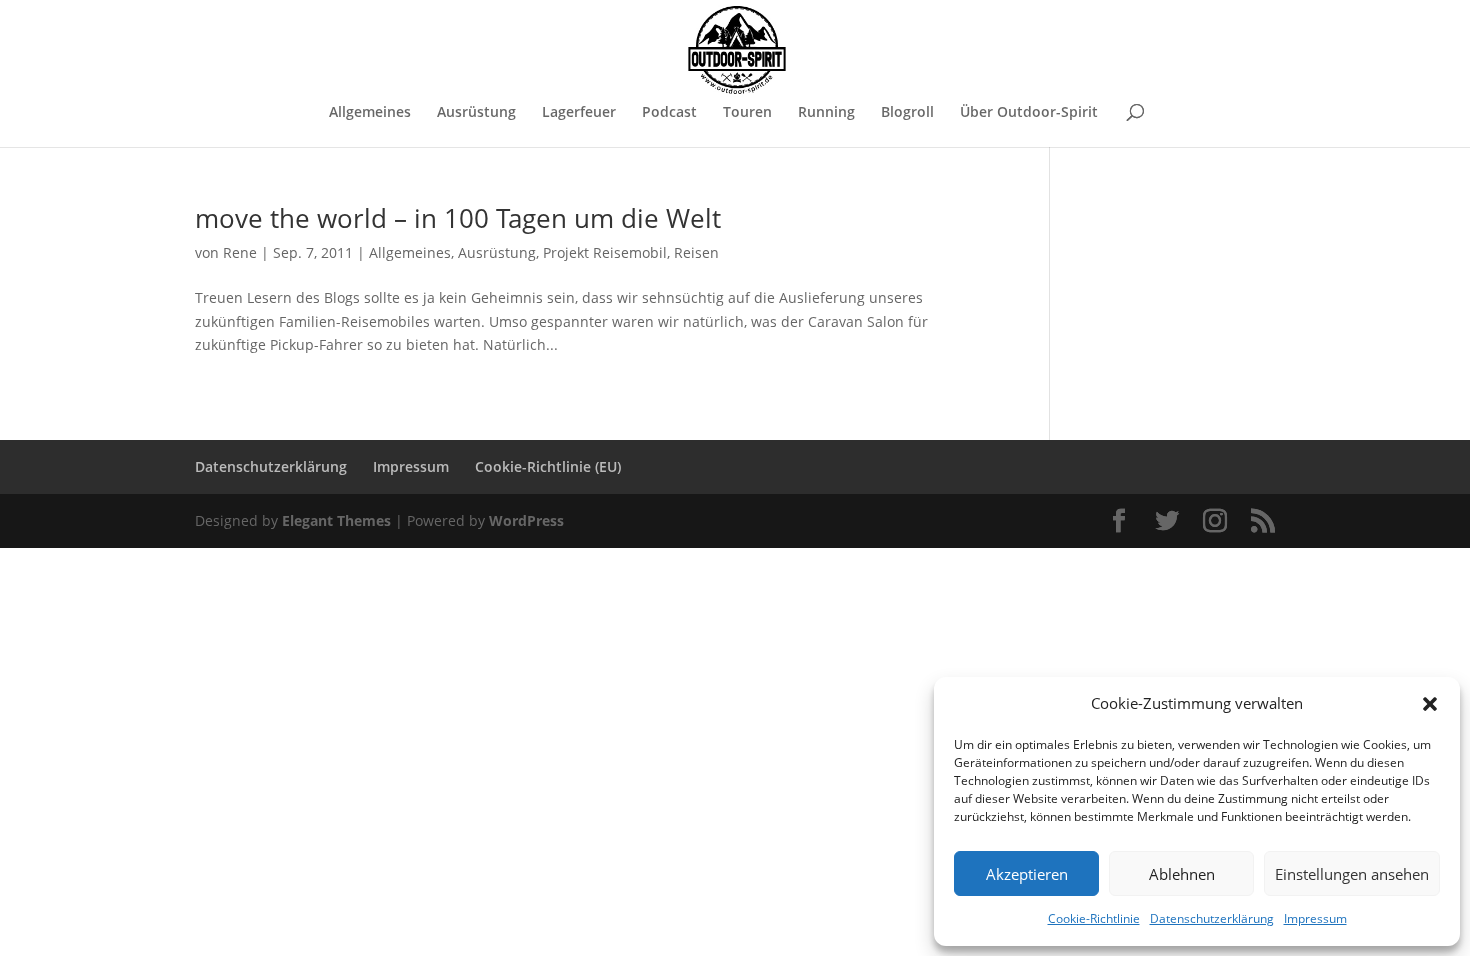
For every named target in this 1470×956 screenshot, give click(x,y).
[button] (1430, 704)
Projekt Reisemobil (605, 252)
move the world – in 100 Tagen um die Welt (458, 218)
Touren (747, 113)
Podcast (669, 113)
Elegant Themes (336, 520)
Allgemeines (370, 113)
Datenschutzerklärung (1212, 918)
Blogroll (907, 113)
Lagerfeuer (579, 113)
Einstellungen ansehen (1352, 874)
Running (826, 113)
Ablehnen (1182, 874)
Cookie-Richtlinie (1094, 918)
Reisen (696, 252)
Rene (240, 252)
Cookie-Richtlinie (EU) (548, 466)
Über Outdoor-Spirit (1029, 113)
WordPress (526, 520)
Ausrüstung (476, 113)
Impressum (1315, 918)
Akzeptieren (1027, 874)
